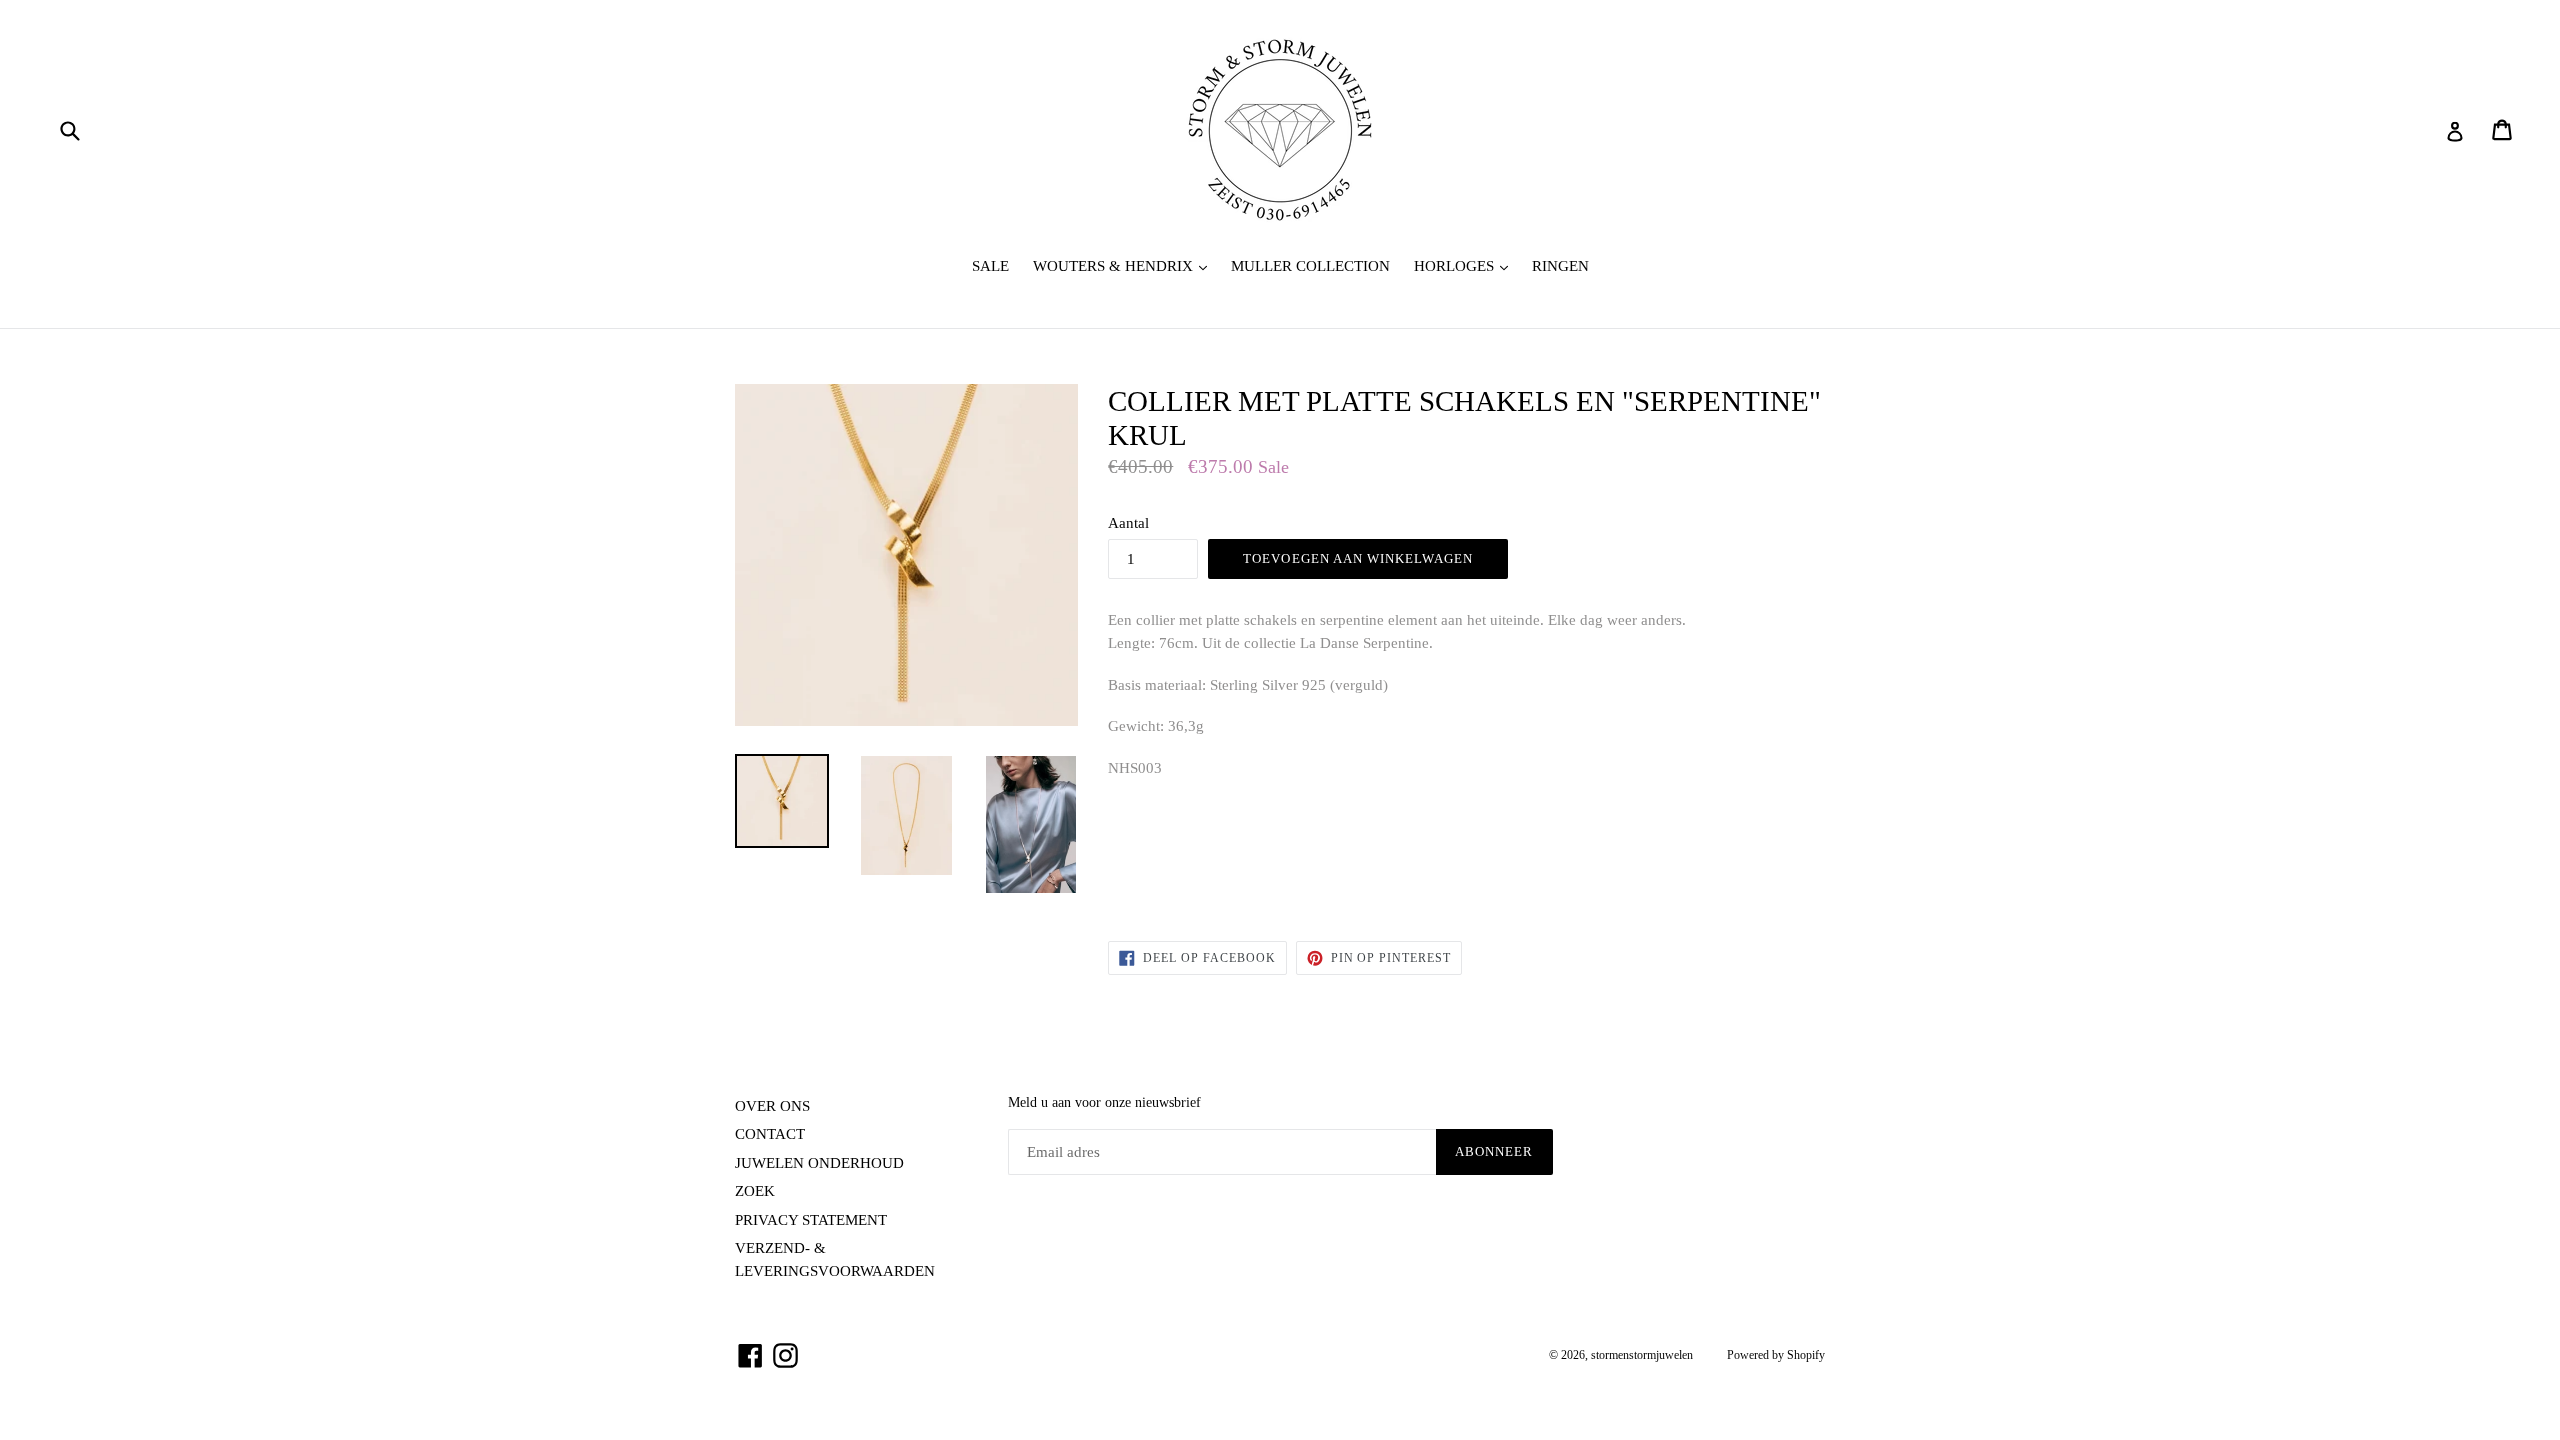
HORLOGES (1466, 265)
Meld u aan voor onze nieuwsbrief (1104, 1102)
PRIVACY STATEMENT (811, 1220)
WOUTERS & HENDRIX (1125, 265)
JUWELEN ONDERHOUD (819, 1163)
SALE (990, 266)
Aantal (1128, 523)
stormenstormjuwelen (1642, 1355)
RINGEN (1560, 266)
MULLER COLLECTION (1310, 266)
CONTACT (770, 1134)
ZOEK (755, 1191)
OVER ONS (772, 1106)
